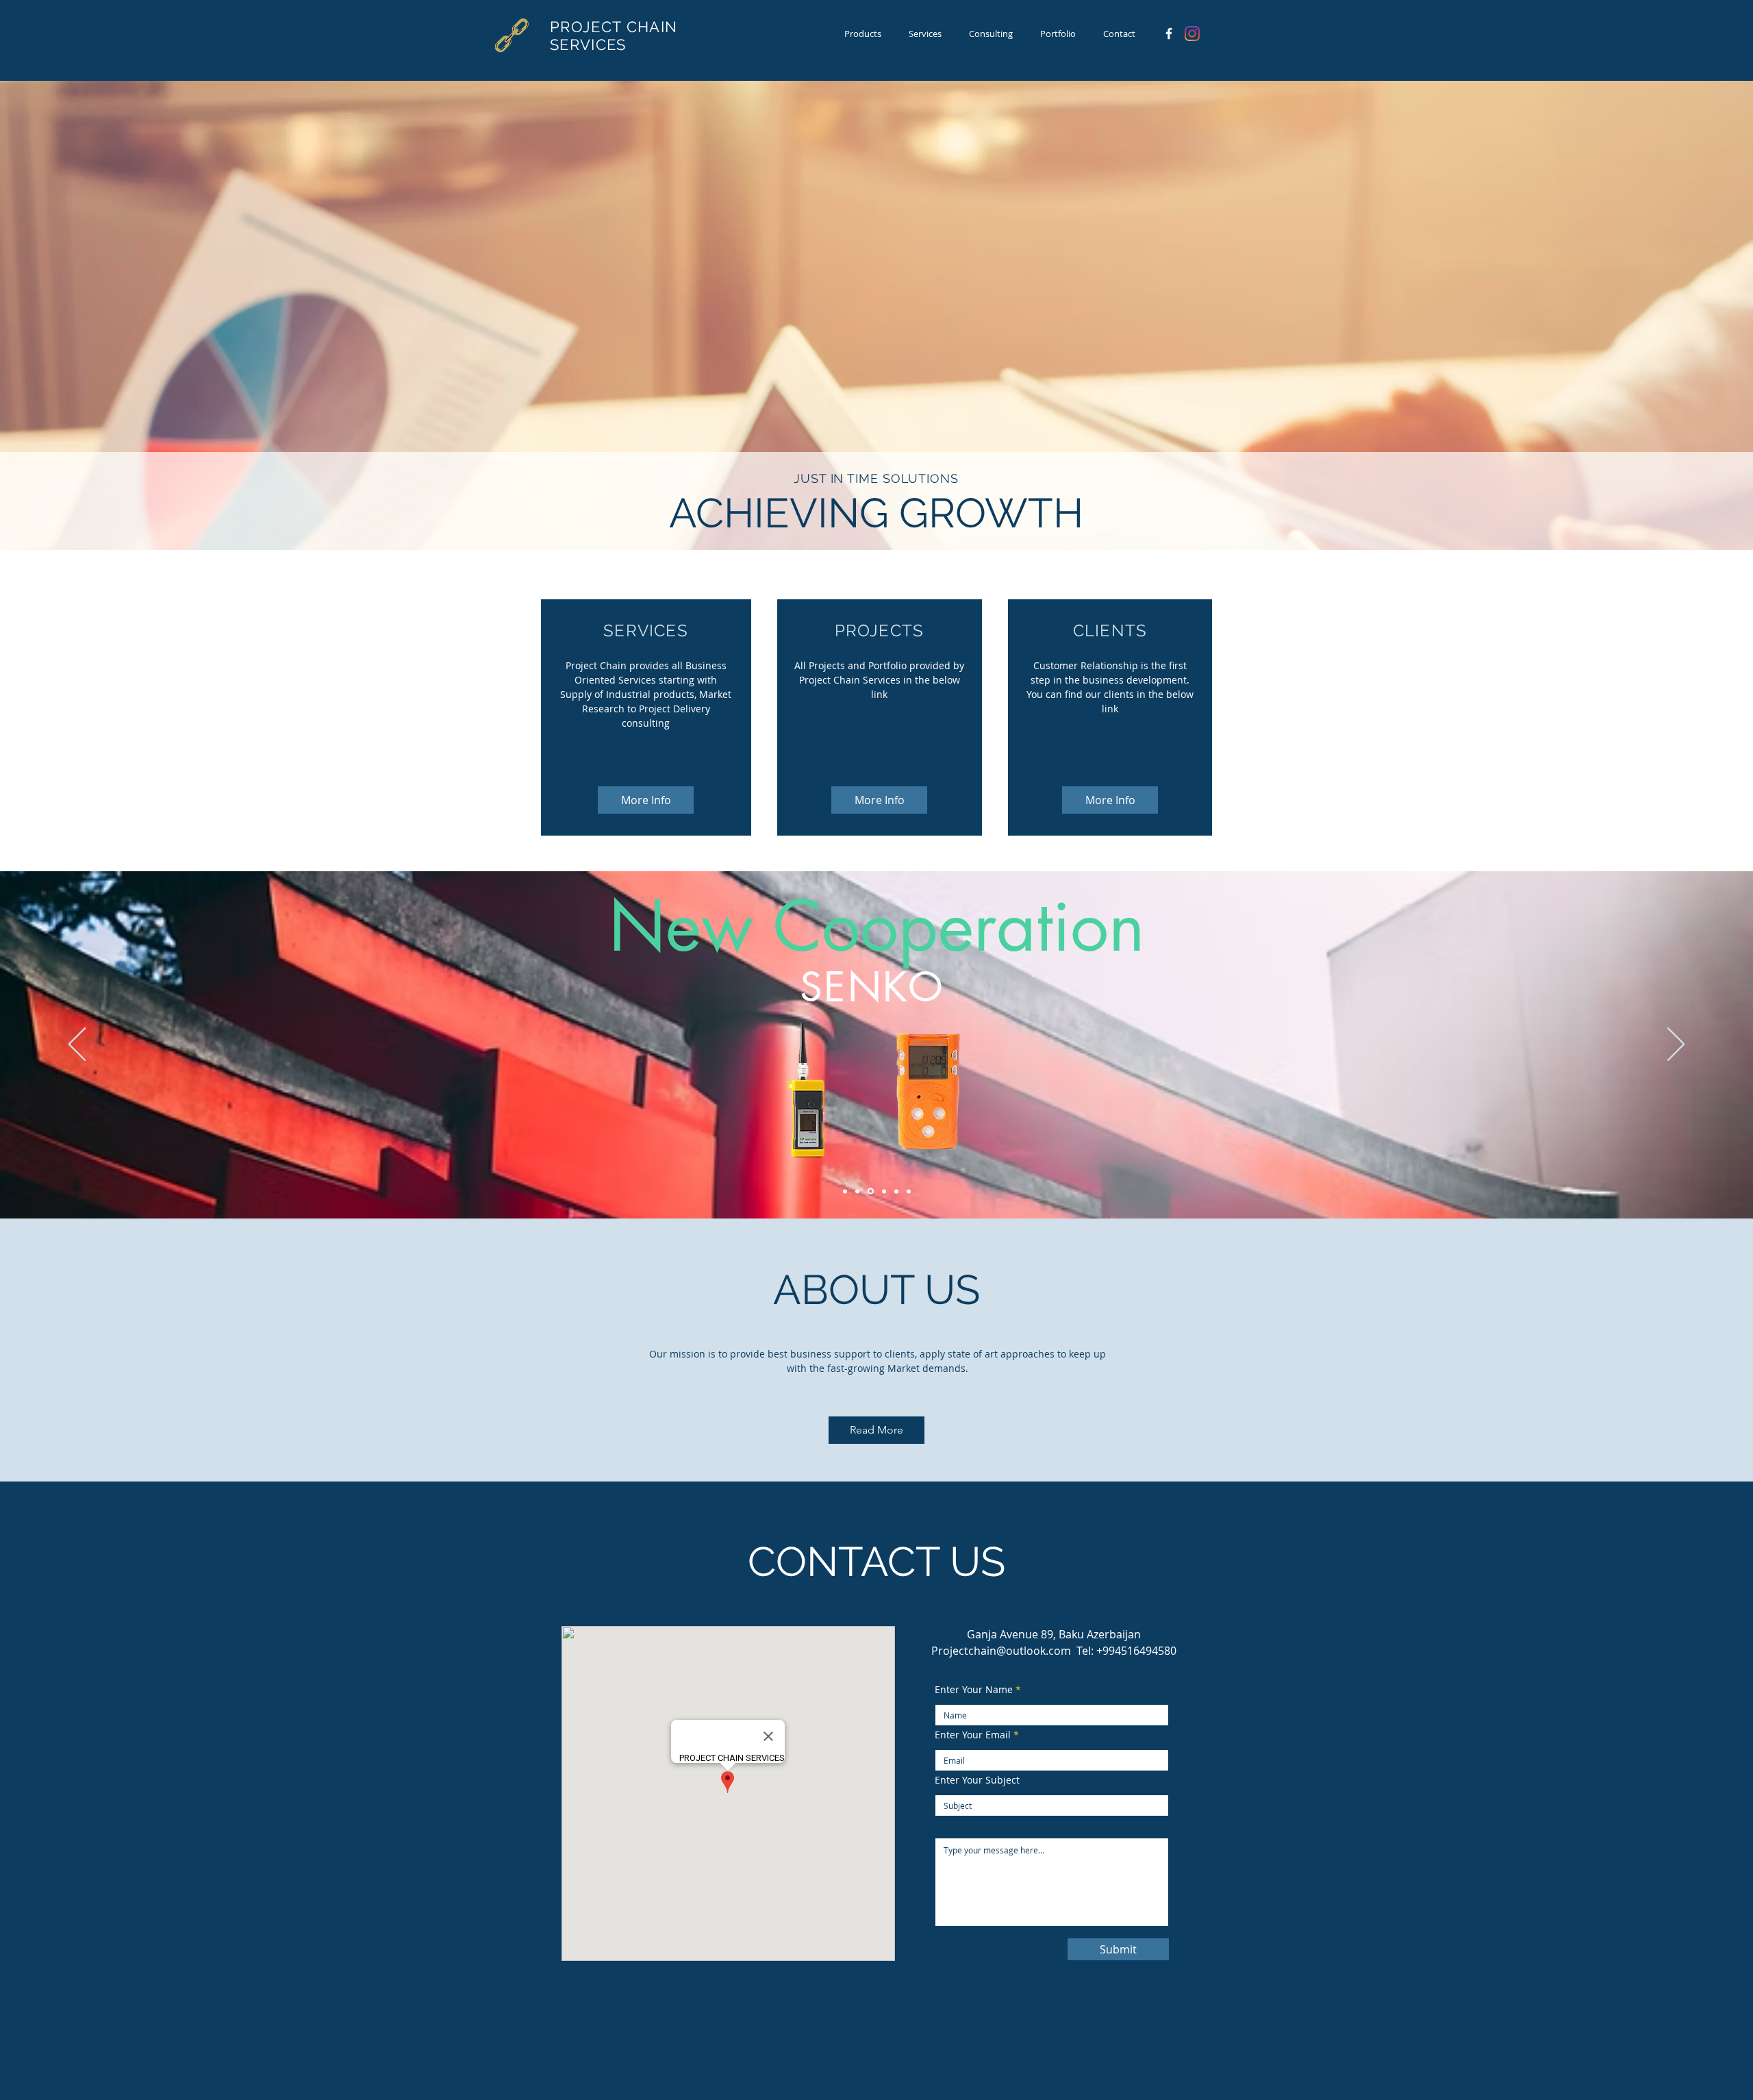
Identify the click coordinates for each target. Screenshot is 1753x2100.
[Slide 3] (896, 1191)
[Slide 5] (857, 1191)
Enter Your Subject (977, 1780)
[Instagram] (1192, 34)
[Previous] (77, 1045)
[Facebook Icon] (1169, 34)
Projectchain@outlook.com (1001, 1651)
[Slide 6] (845, 1191)
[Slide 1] (909, 1191)
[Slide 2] (870, 1191)
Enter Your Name (974, 1690)
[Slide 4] (883, 1191)
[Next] (1676, 1045)
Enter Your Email (973, 1735)
